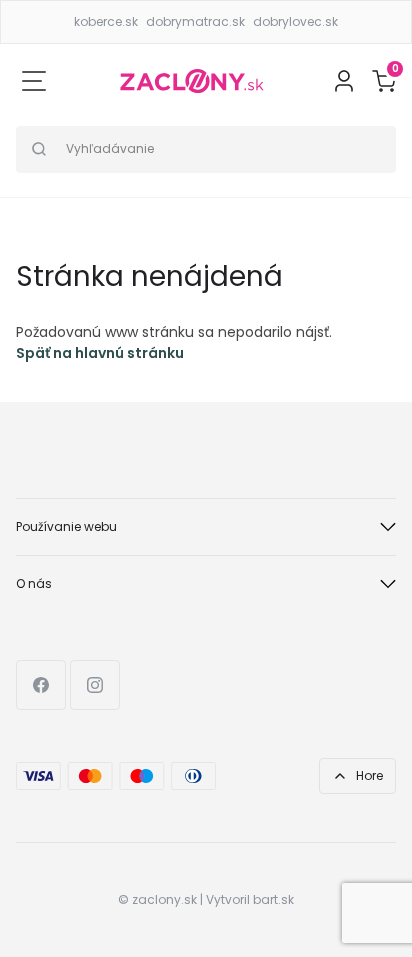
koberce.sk (106, 21)
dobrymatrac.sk (195, 21)
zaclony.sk (164, 899)
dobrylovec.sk (295, 21)
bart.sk (273, 899)
